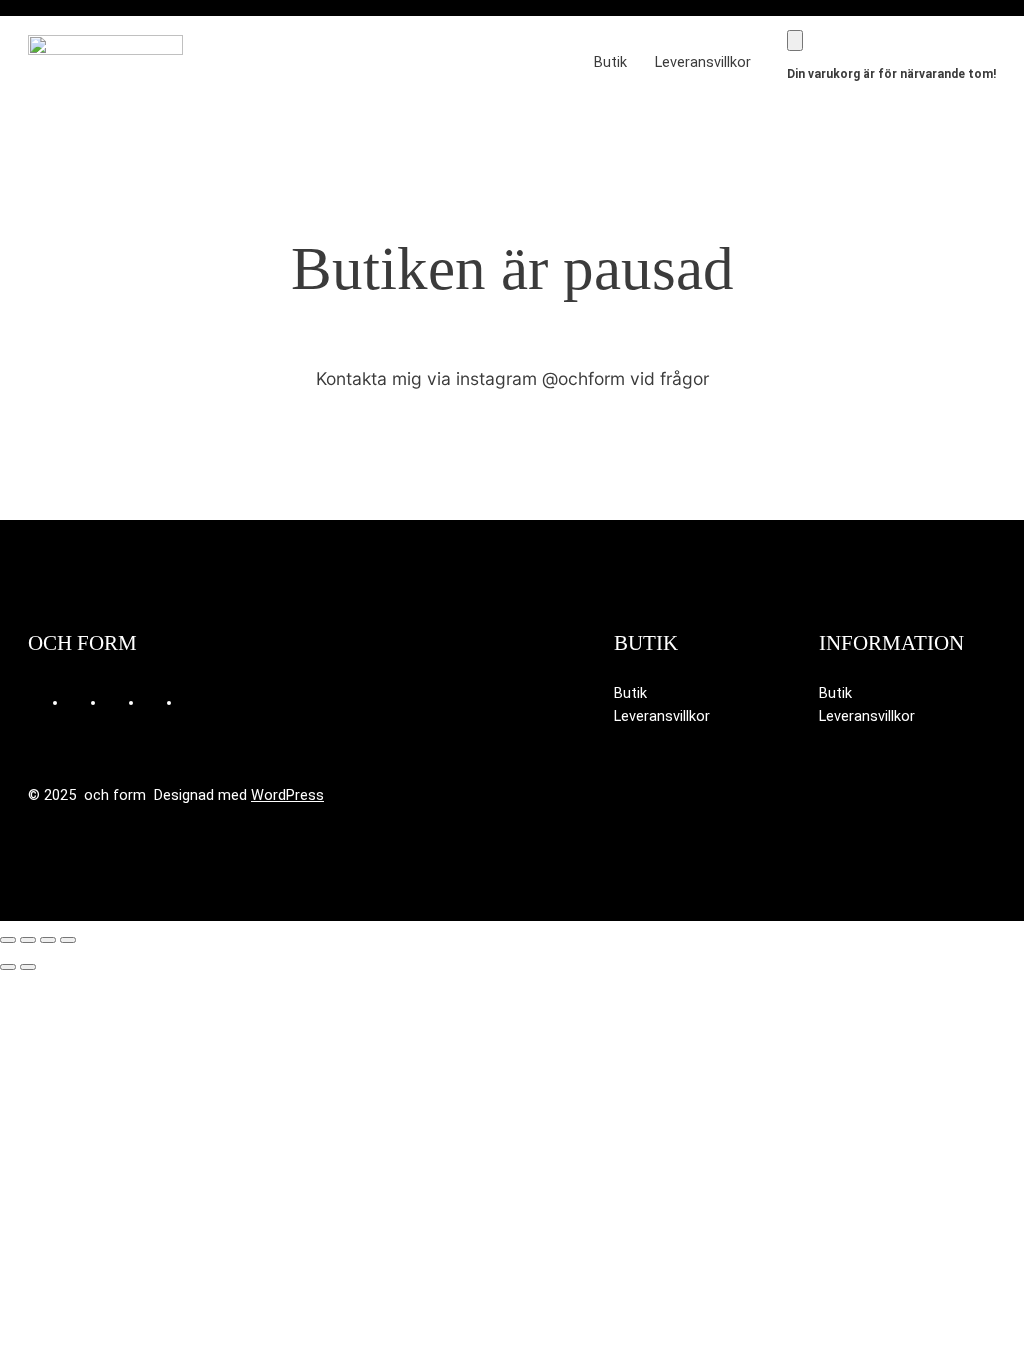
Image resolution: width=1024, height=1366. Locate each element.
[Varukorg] (795, 40)
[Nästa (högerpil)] (28, 967)
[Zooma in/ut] (8, 940)
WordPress (287, 795)
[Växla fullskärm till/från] (28, 940)
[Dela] (48, 940)
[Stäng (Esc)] (68, 940)
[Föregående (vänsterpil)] (8, 967)
